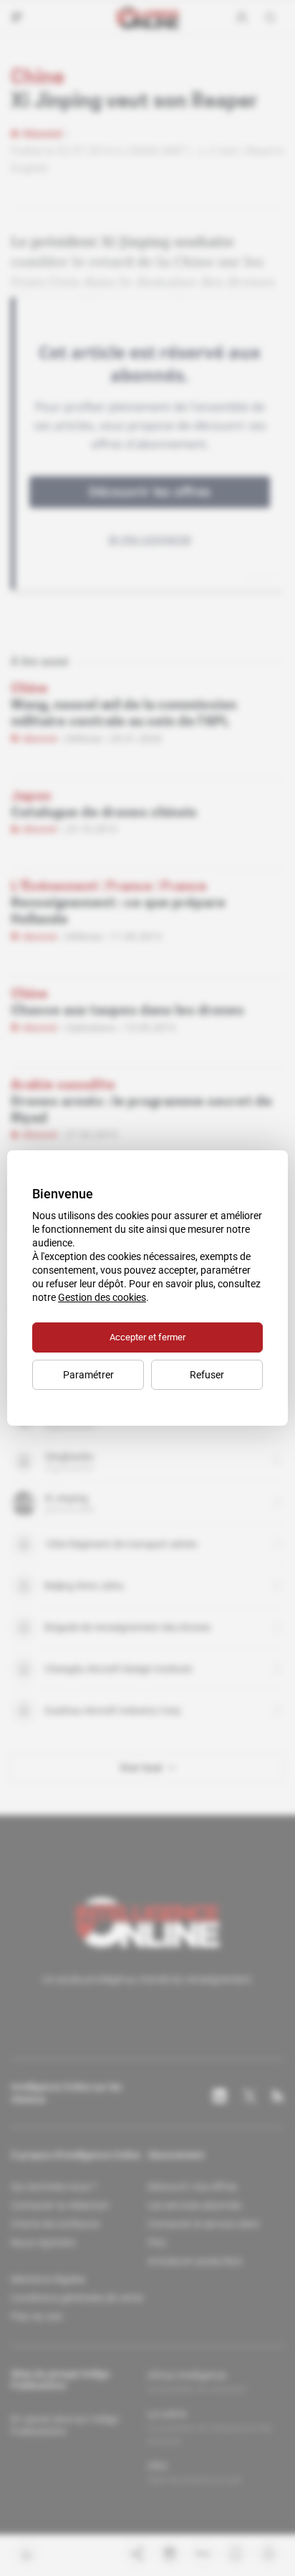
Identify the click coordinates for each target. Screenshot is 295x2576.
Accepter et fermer (147, 1337)
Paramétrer (88, 1375)
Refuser (207, 1375)
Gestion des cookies (102, 1297)
